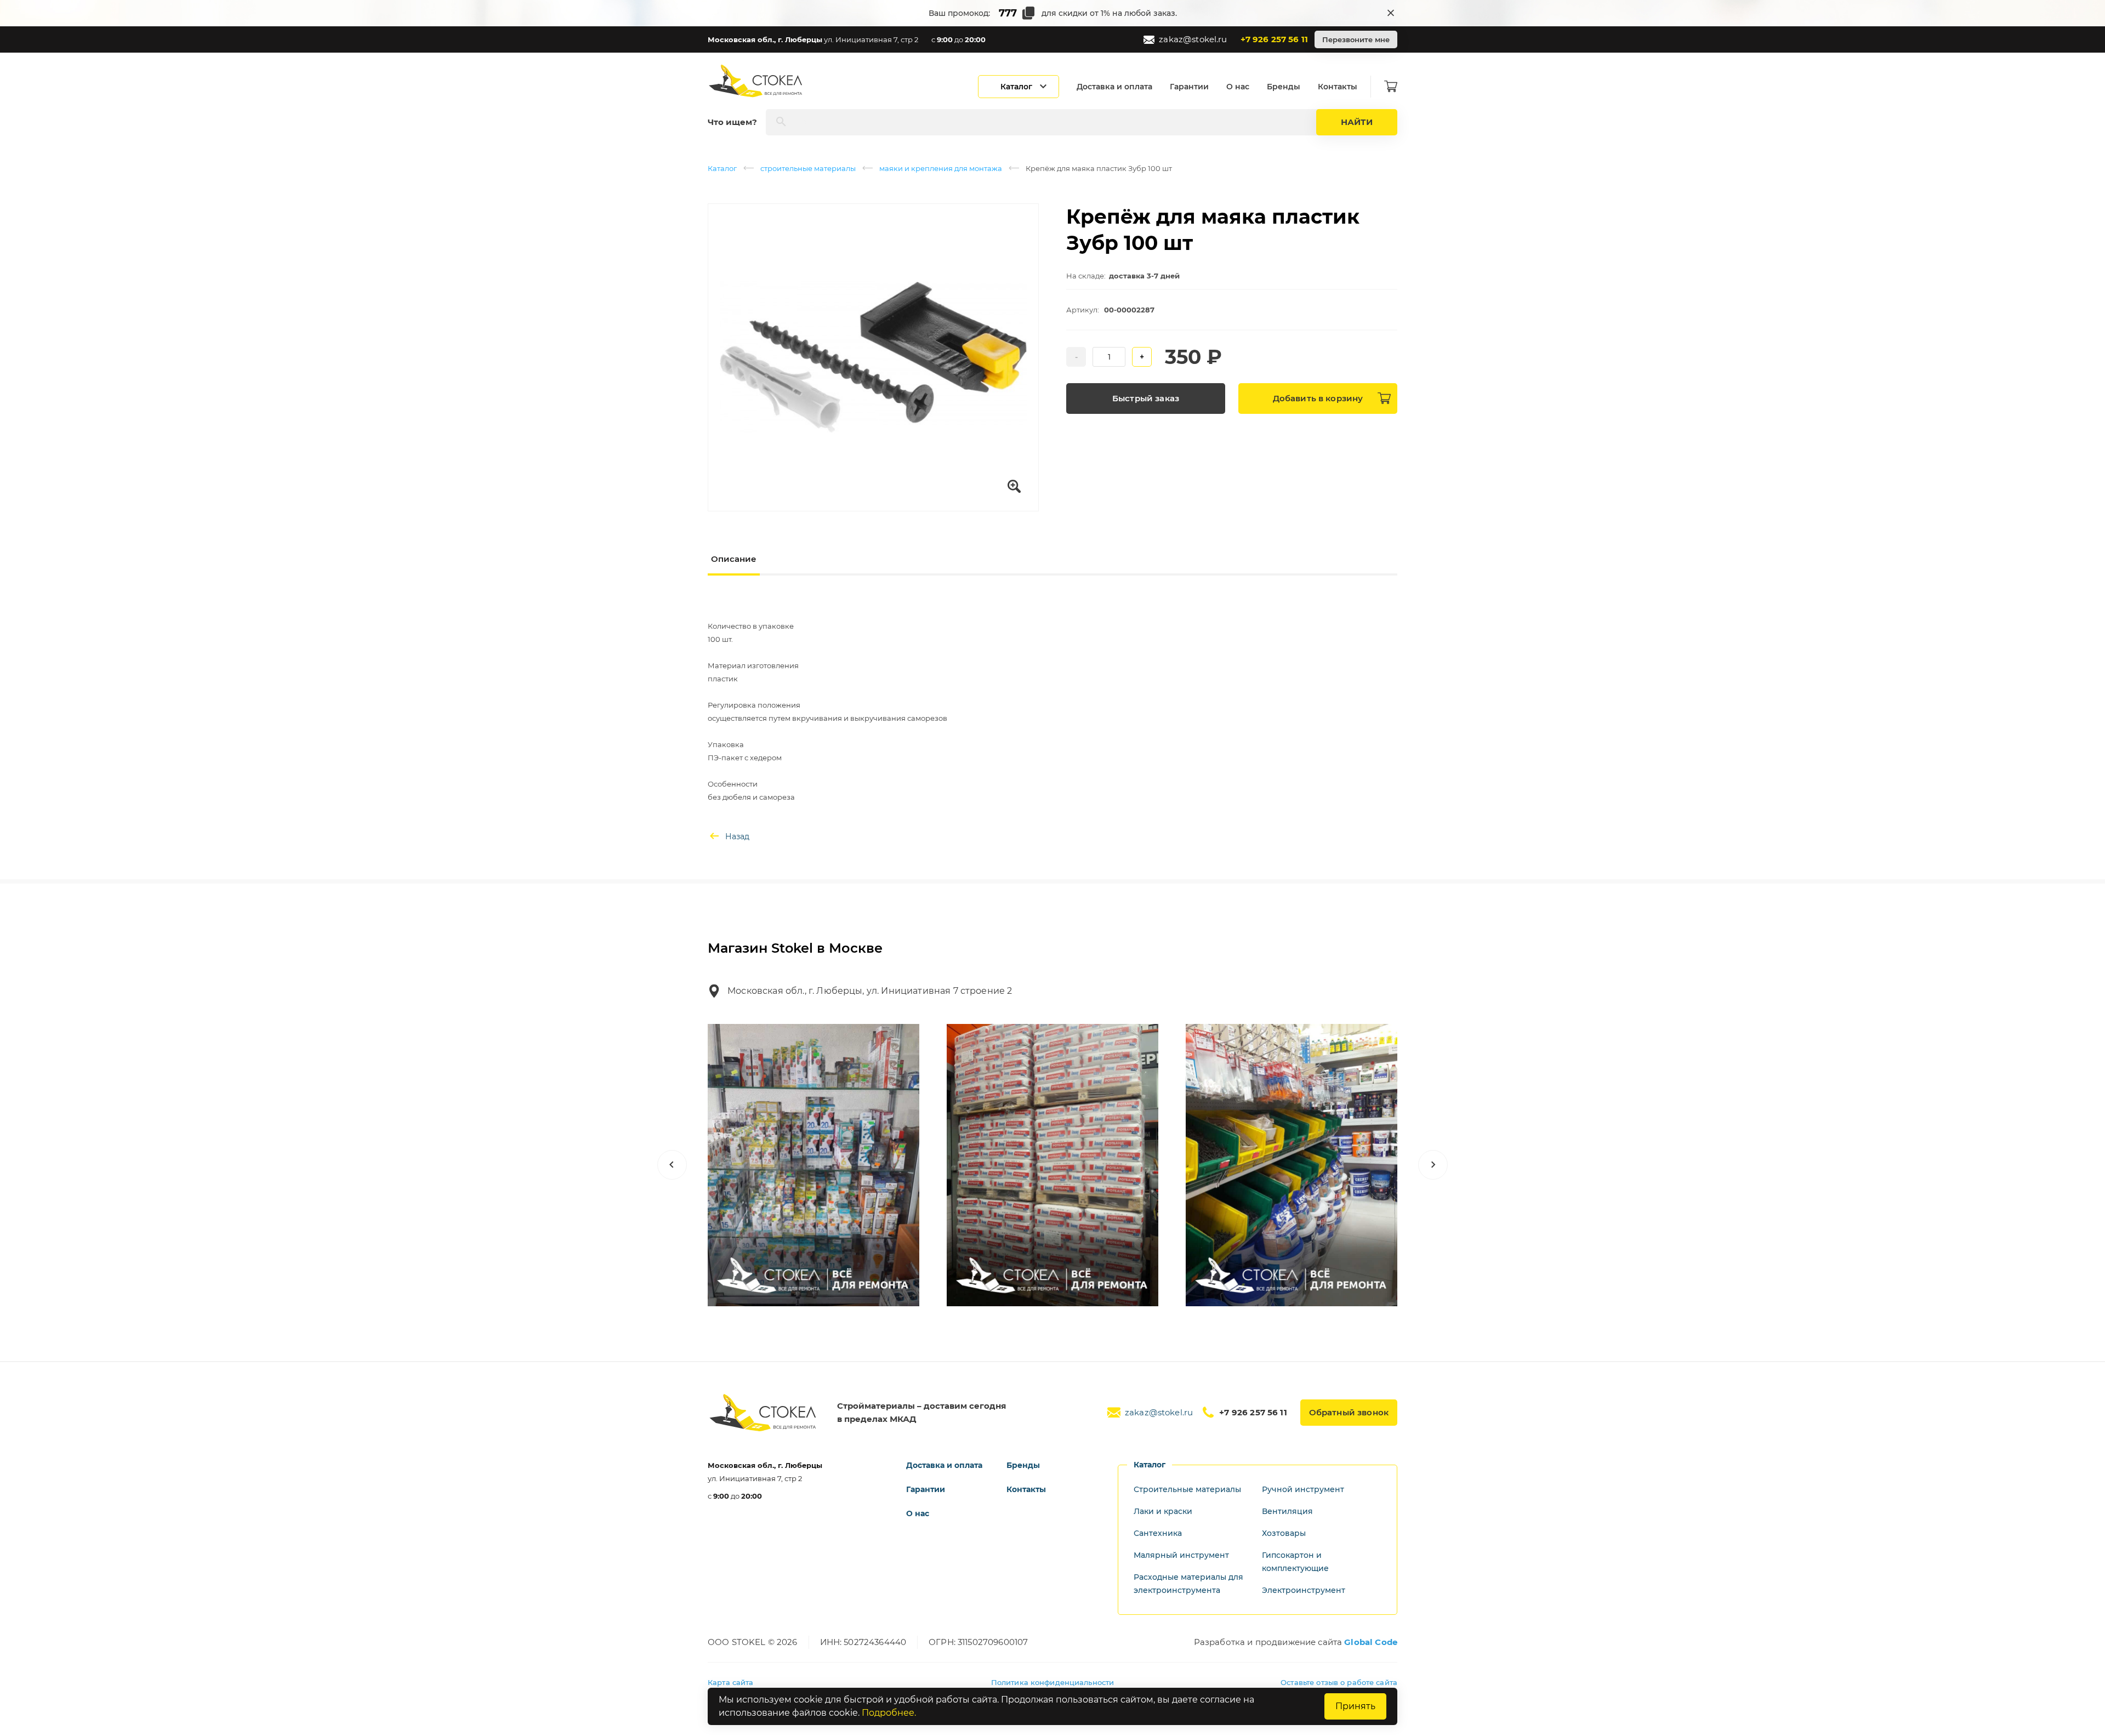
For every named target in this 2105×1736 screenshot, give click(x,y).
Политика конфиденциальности (1053, 1682)
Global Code (1371, 1642)
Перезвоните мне (1356, 39)
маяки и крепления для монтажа (941, 168)
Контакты (1338, 87)
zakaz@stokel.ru (1193, 39)
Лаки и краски (1163, 1511)
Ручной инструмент (1303, 1489)
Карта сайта (730, 1682)
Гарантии (1189, 87)
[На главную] (756, 81)
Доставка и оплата (1114, 87)
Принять (1355, 1706)
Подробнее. (889, 1713)
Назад (737, 836)
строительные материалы (808, 168)
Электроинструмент (1304, 1590)
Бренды (1284, 87)
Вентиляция (1287, 1511)
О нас (1238, 87)
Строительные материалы (1187, 1489)
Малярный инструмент (1181, 1555)
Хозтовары (1284, 1533)
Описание (734, 559)
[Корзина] (1391, 87)
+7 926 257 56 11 (1274, 39)
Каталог (722, 168)
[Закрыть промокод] (1391, 13)
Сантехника (1158, 1533)
